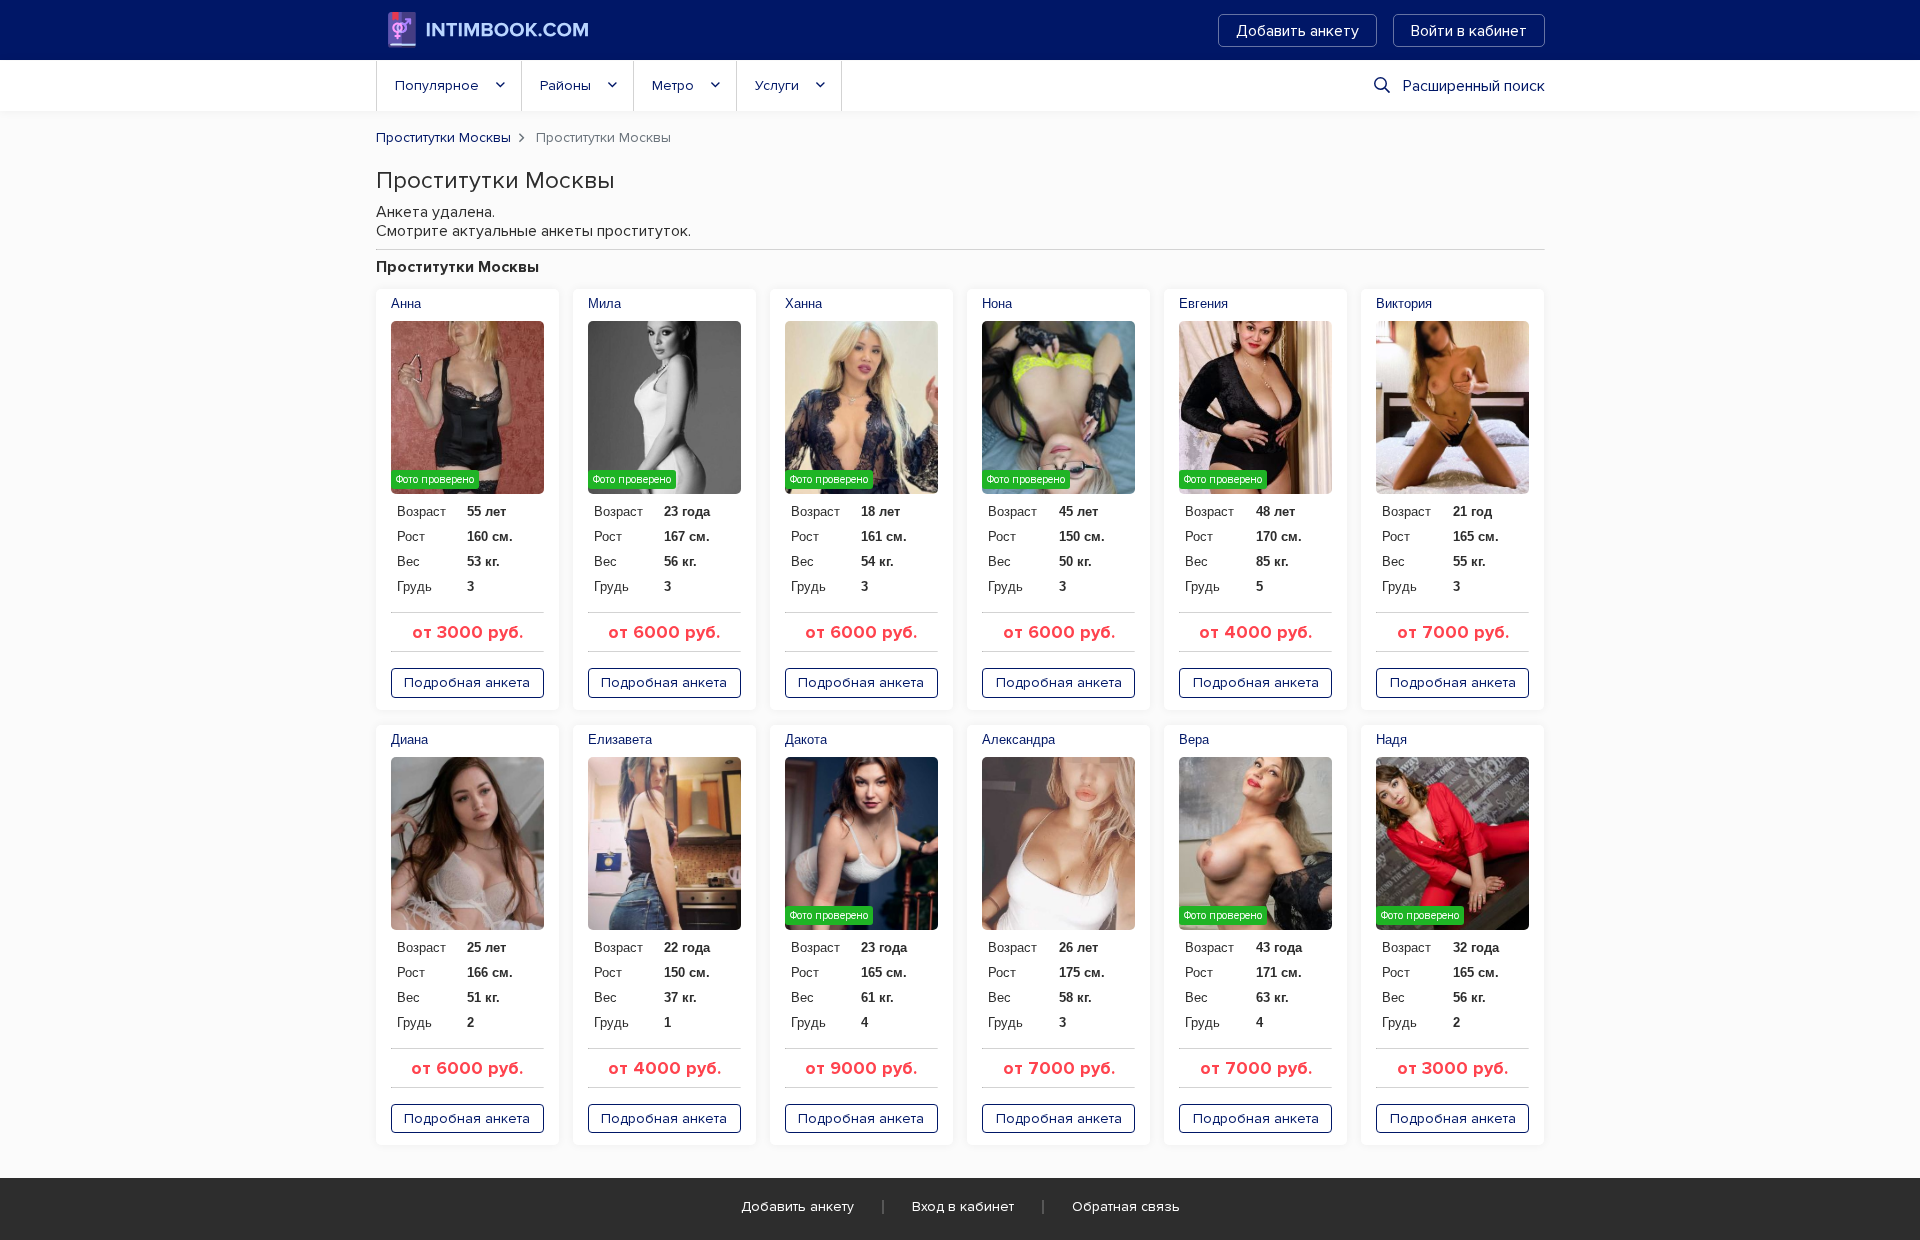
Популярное (437, 85)
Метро (673, 85)
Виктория (1404, 303)
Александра (1018, 739)
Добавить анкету (1297, 31)
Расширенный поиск (1474, 86)
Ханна (803, 303)
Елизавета (620, 739)
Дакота (806, 739)
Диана (409, 739)
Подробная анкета (467, 682)
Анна (406, 303)
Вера (1194, 739)
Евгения (1203, 303)
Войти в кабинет (1469, 31)
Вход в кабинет (963, 1206)
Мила (604, 303)
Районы (565, 85)
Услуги (777, 85)
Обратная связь (1126, 1206)
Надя (1391, 739)
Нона (997, 303)
